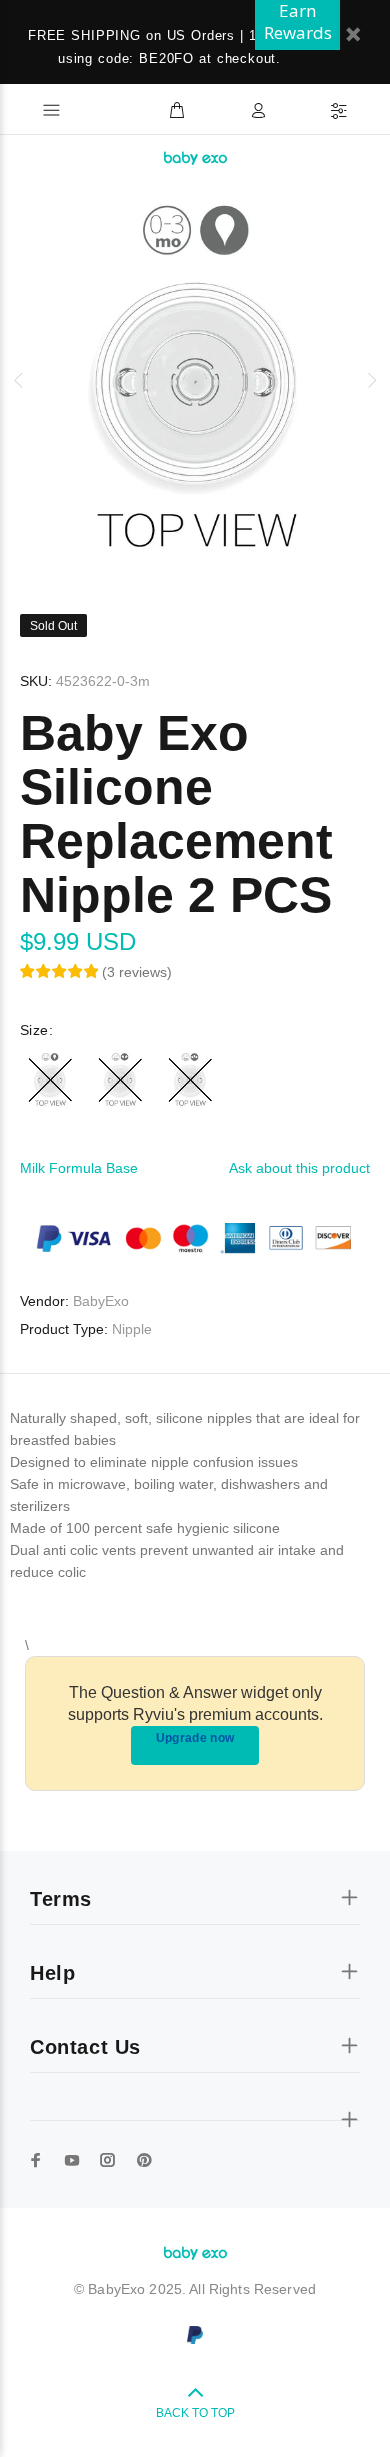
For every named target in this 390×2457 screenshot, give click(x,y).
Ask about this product (299, 1168)
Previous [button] (19, 380)
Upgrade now (195, 1738)
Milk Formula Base (79, 1168)
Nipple (132, 1329)
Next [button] (371, 380)
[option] (195, 380)
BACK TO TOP (195, 2413)
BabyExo (101, 1301)
